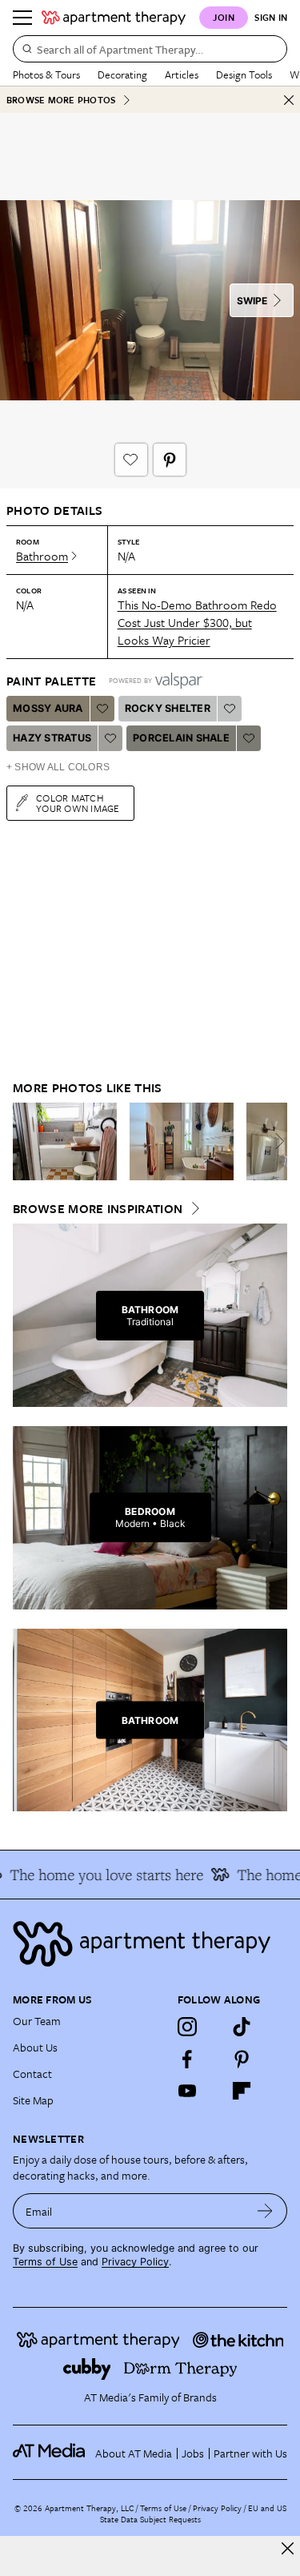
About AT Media (134, 2453)
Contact (32, 2074)
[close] (288, 2548)
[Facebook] (187, 2059)
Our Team (37, 2021)
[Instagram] (187, 2027)
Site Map (33, 2100)
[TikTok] (242, 2027)
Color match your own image (78, 803)
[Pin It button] (170, 460)
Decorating (122, 74)
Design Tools (244, 74)
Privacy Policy (135, 2262)
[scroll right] (274, 1141)
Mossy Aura (48, 708)
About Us (35, 2047)
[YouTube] (187, 2091)
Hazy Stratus (52, 738)
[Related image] (65, 1142)
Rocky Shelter (168, 708)
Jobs (193, 2453)
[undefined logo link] (114, 18)
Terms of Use (45, 2262)
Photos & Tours (46, 74)
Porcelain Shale (181, 738)
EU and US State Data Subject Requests (193, 2514)
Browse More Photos (61, 100)
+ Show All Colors (58, 767)
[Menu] (22, 18)
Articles (182, 74)
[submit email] (265, 2211)
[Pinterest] (242, 2059)
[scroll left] (26, 1141)
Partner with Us (250, 2453)
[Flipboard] (242, 2091)
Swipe (252, 301)
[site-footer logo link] (49, 2453)
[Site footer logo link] (150, 1944)
